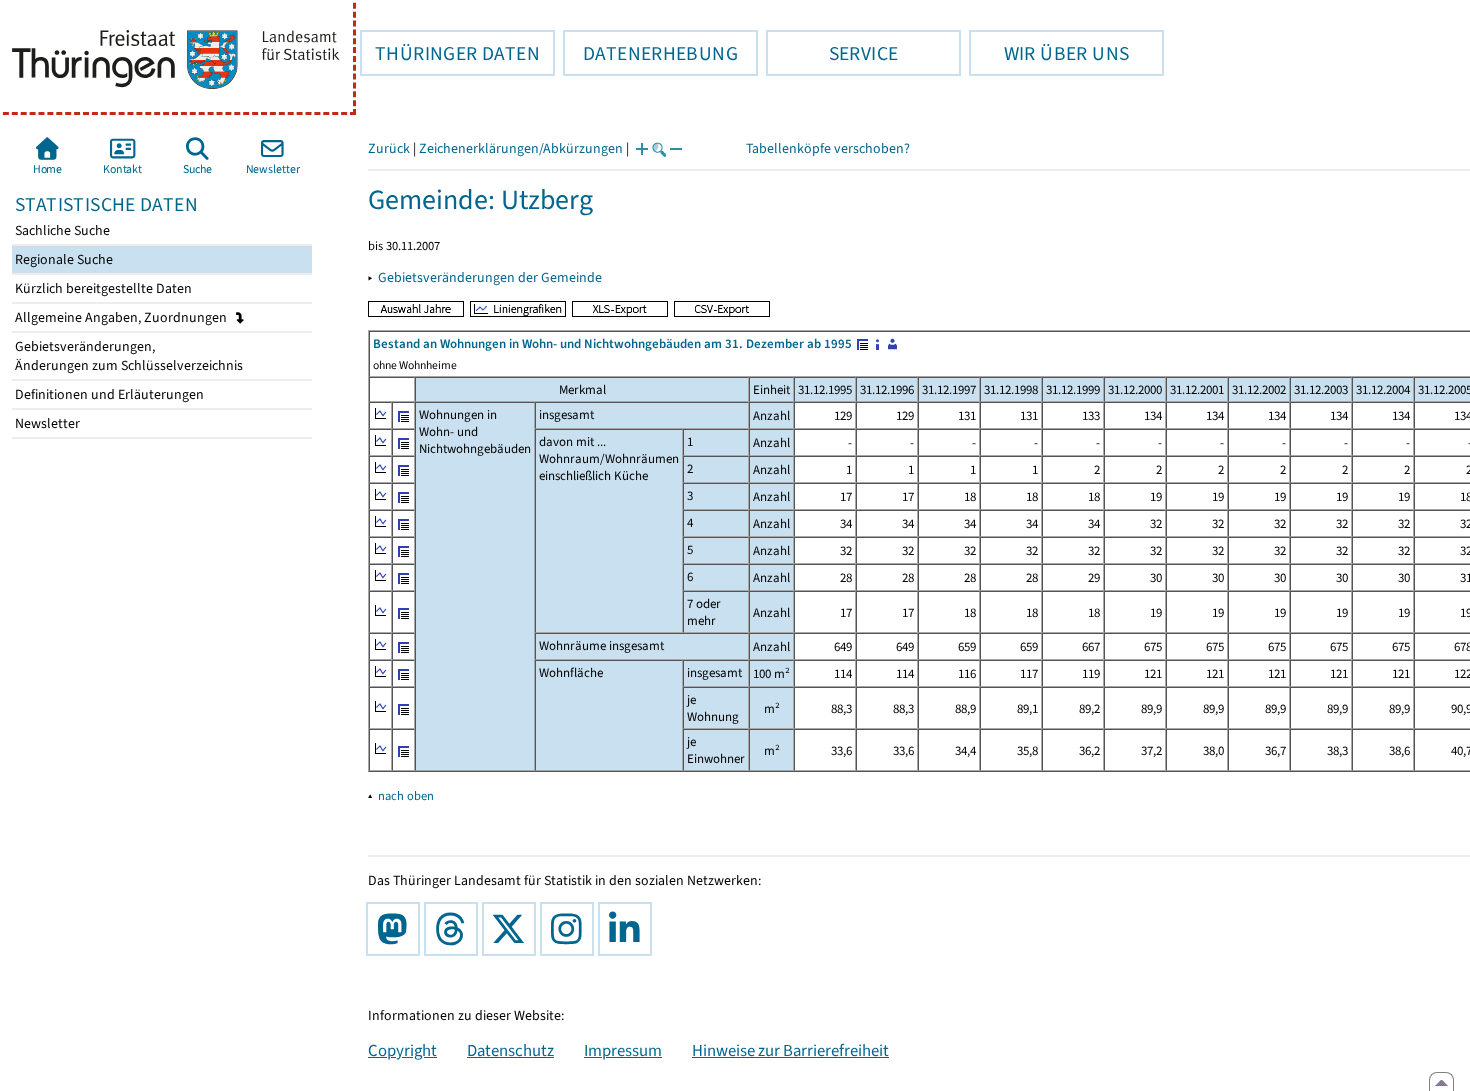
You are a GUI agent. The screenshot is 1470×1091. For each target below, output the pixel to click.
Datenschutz (510, 1050)
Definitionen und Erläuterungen (108, 394)
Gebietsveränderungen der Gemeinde (490, 277)
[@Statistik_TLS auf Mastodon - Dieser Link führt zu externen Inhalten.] (397, 929)
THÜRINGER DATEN (450, 53)
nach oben (406, 795)
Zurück (389, 148)
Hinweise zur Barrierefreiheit (790, 1050)
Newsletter (46, 423)
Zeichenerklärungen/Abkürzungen (521, 148)
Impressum (623, 1050)
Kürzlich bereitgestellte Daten (102, 288)
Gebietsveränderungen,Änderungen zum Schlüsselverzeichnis (127, 356)
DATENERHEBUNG (650, 53)
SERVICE (832, 53)
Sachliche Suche (61, 230)
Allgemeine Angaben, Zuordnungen (122, 317)
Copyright (402, 1050)
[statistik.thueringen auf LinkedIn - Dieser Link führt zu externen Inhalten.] (629, 929)
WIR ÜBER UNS (1049, 53)
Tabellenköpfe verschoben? (828, 148)
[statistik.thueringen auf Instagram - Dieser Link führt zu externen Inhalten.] (571, 929)
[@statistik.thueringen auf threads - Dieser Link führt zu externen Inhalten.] (455, 929)
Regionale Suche (62, 259)
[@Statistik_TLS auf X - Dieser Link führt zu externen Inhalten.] (513, 929)
